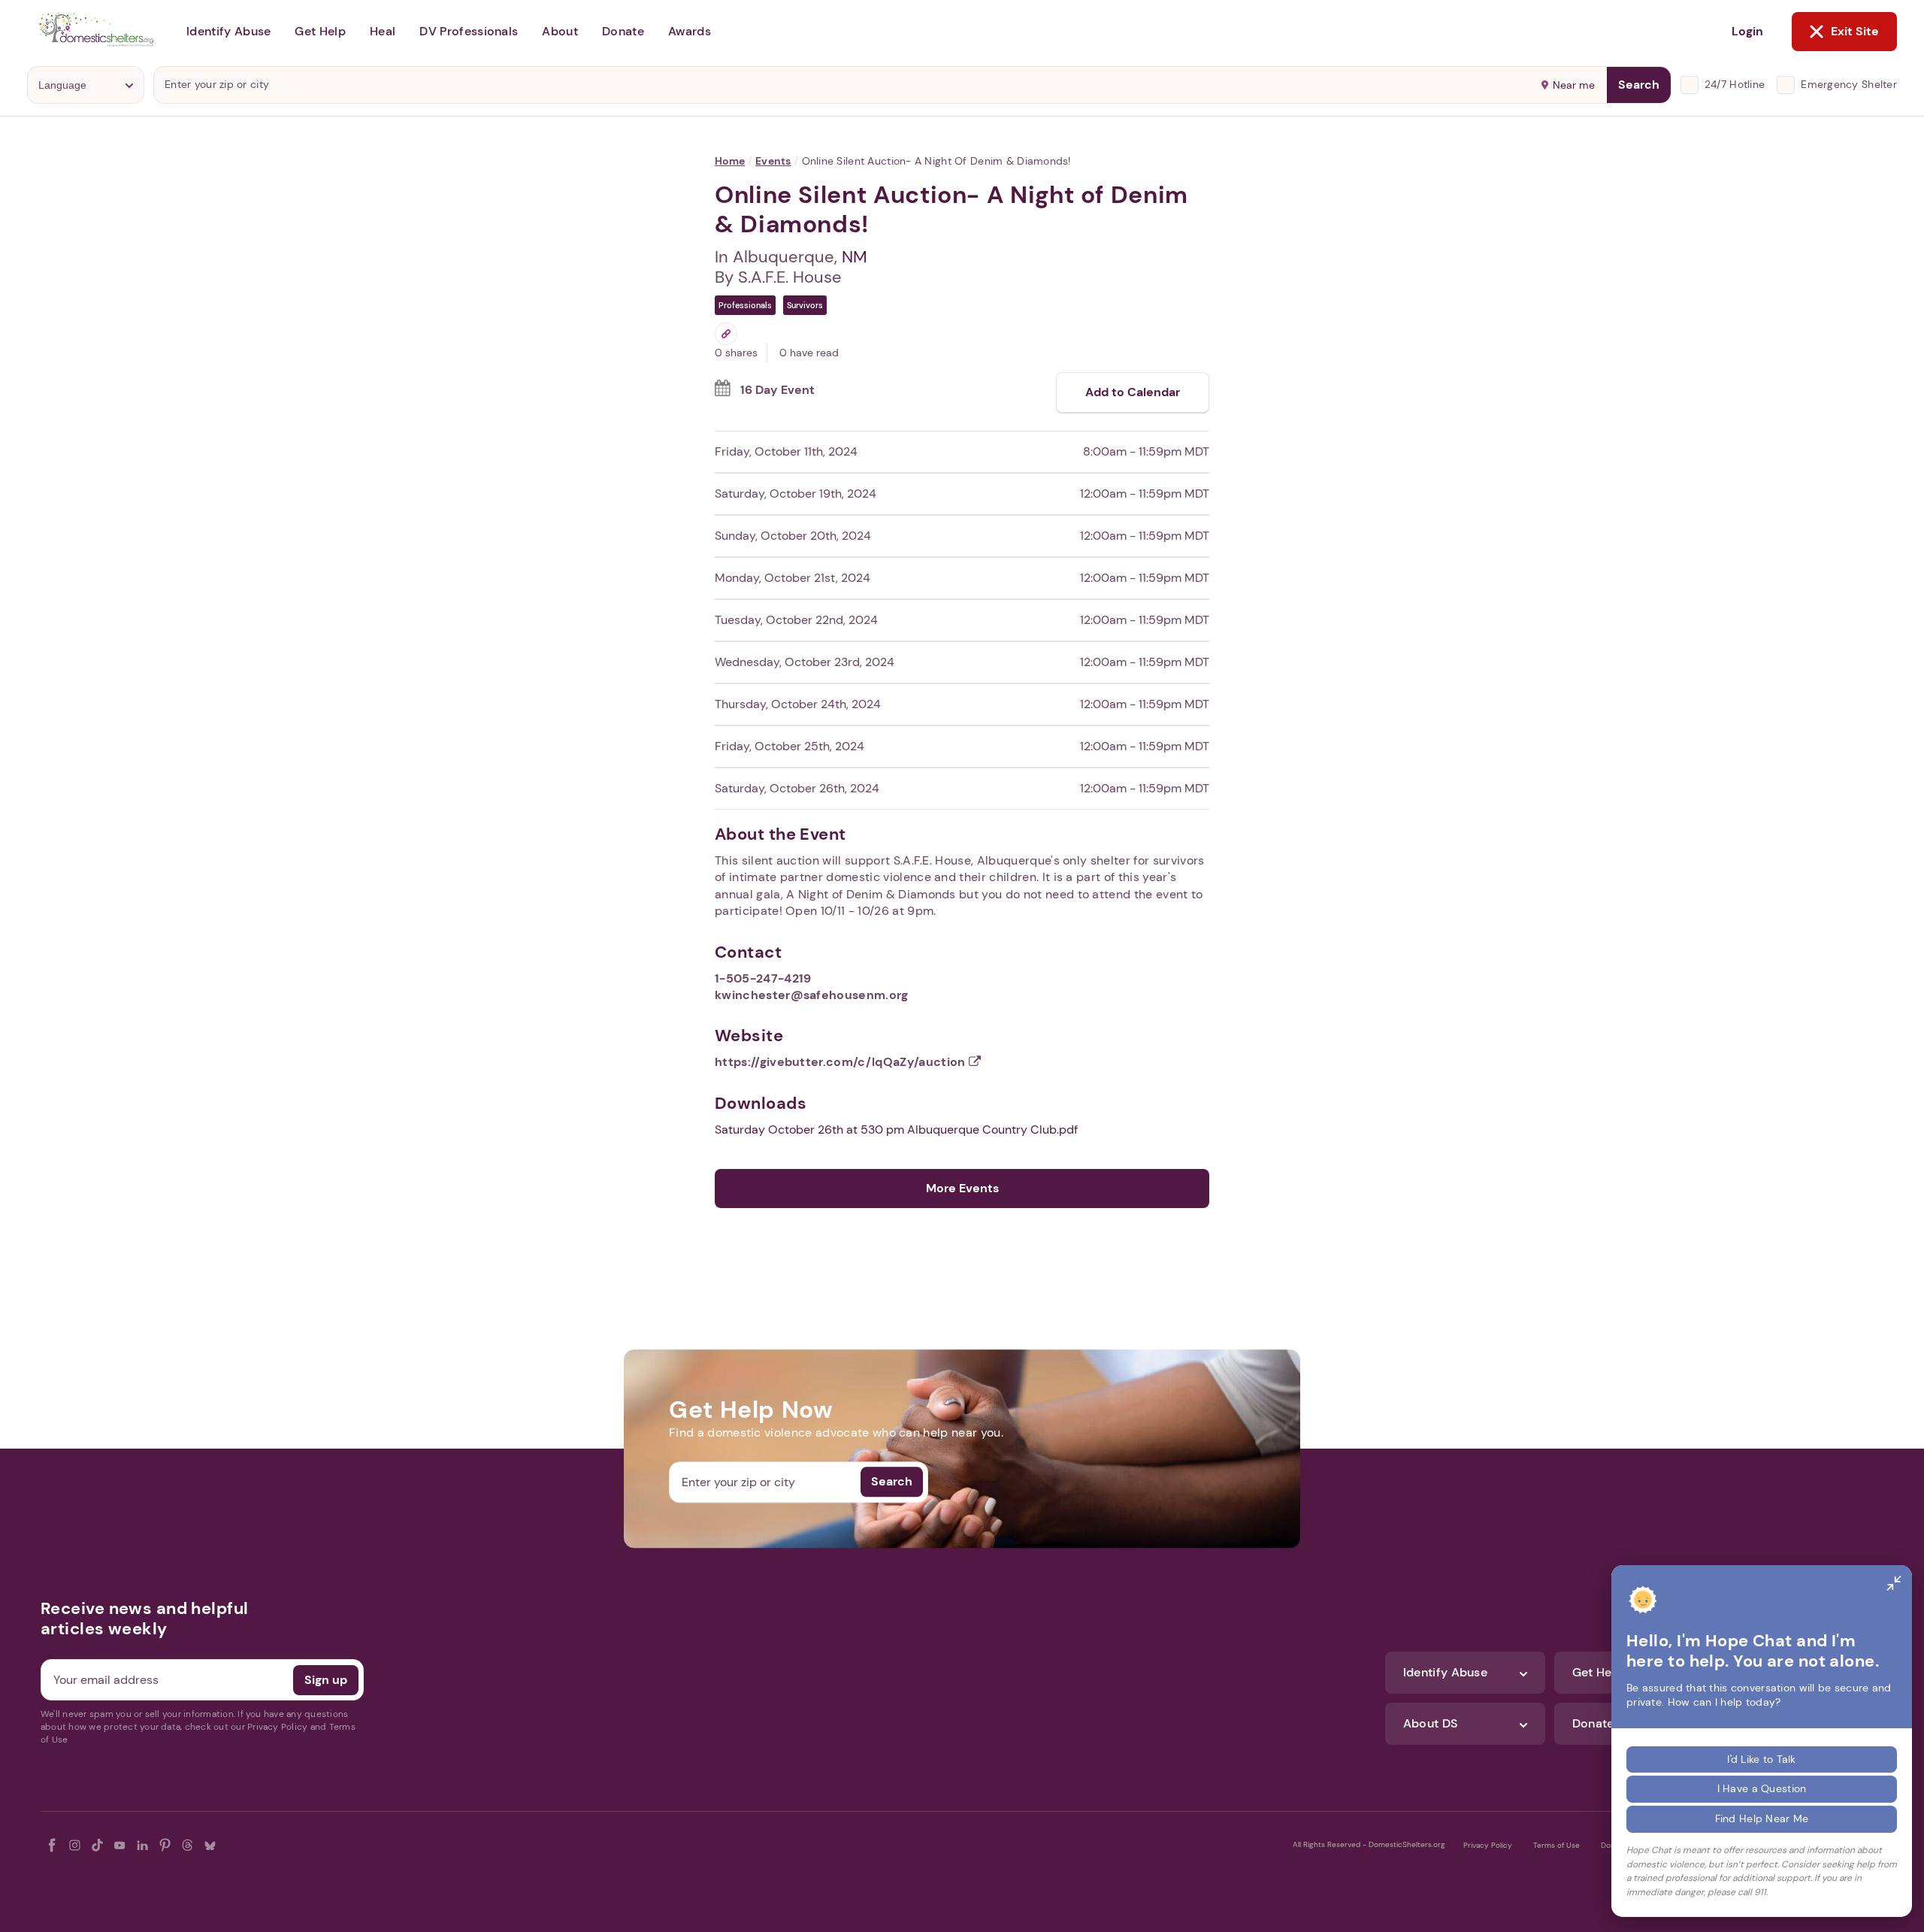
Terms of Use (1556, 1845)
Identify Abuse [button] (228, 31)
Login (1747, 31)
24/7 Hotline (1735, 84)
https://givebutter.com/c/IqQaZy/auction (842, 1062)
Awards (690, 31)
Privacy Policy (1488, 1845)
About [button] (560, 31)
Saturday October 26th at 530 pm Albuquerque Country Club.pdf (896, 1130)
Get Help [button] (320, 31)
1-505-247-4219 (763, 978)
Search (1639, 85)
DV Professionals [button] (469, 31)
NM (855, 257)
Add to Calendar (1133, 392)
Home (730, 161)
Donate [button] (623, 31)
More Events (962, 1188)
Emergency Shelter (1849, 84)
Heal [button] (383, 31)
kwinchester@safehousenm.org (812, 995)
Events (773, 161)
